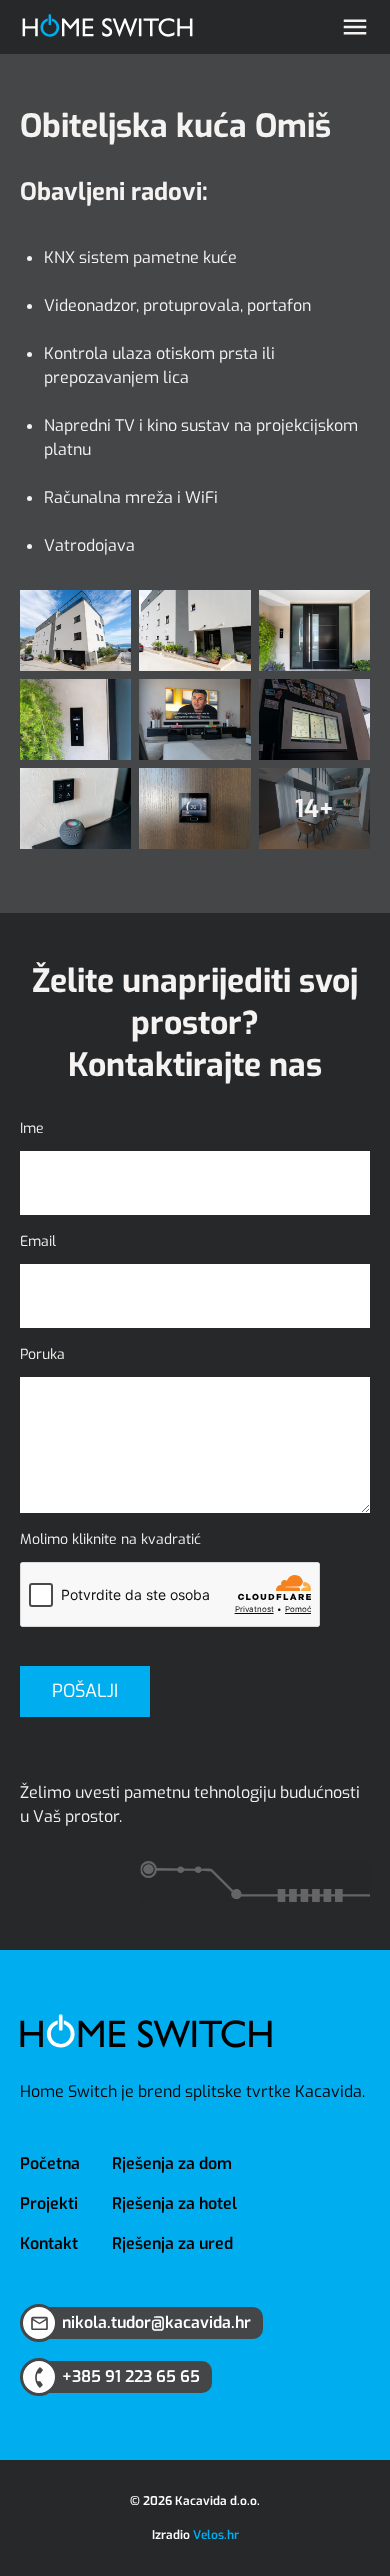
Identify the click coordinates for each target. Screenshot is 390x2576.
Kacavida (328, 2091)
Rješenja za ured (172, 2243)
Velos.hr (216, 2535)
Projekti (49, 2203)
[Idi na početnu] (107, 27)
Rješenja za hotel (174, 2203)
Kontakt (49, 2243)
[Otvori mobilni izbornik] (355, 27)
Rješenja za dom (172, 2163)
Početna (50, 2163)
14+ (314, 809)
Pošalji (85, 1691)
